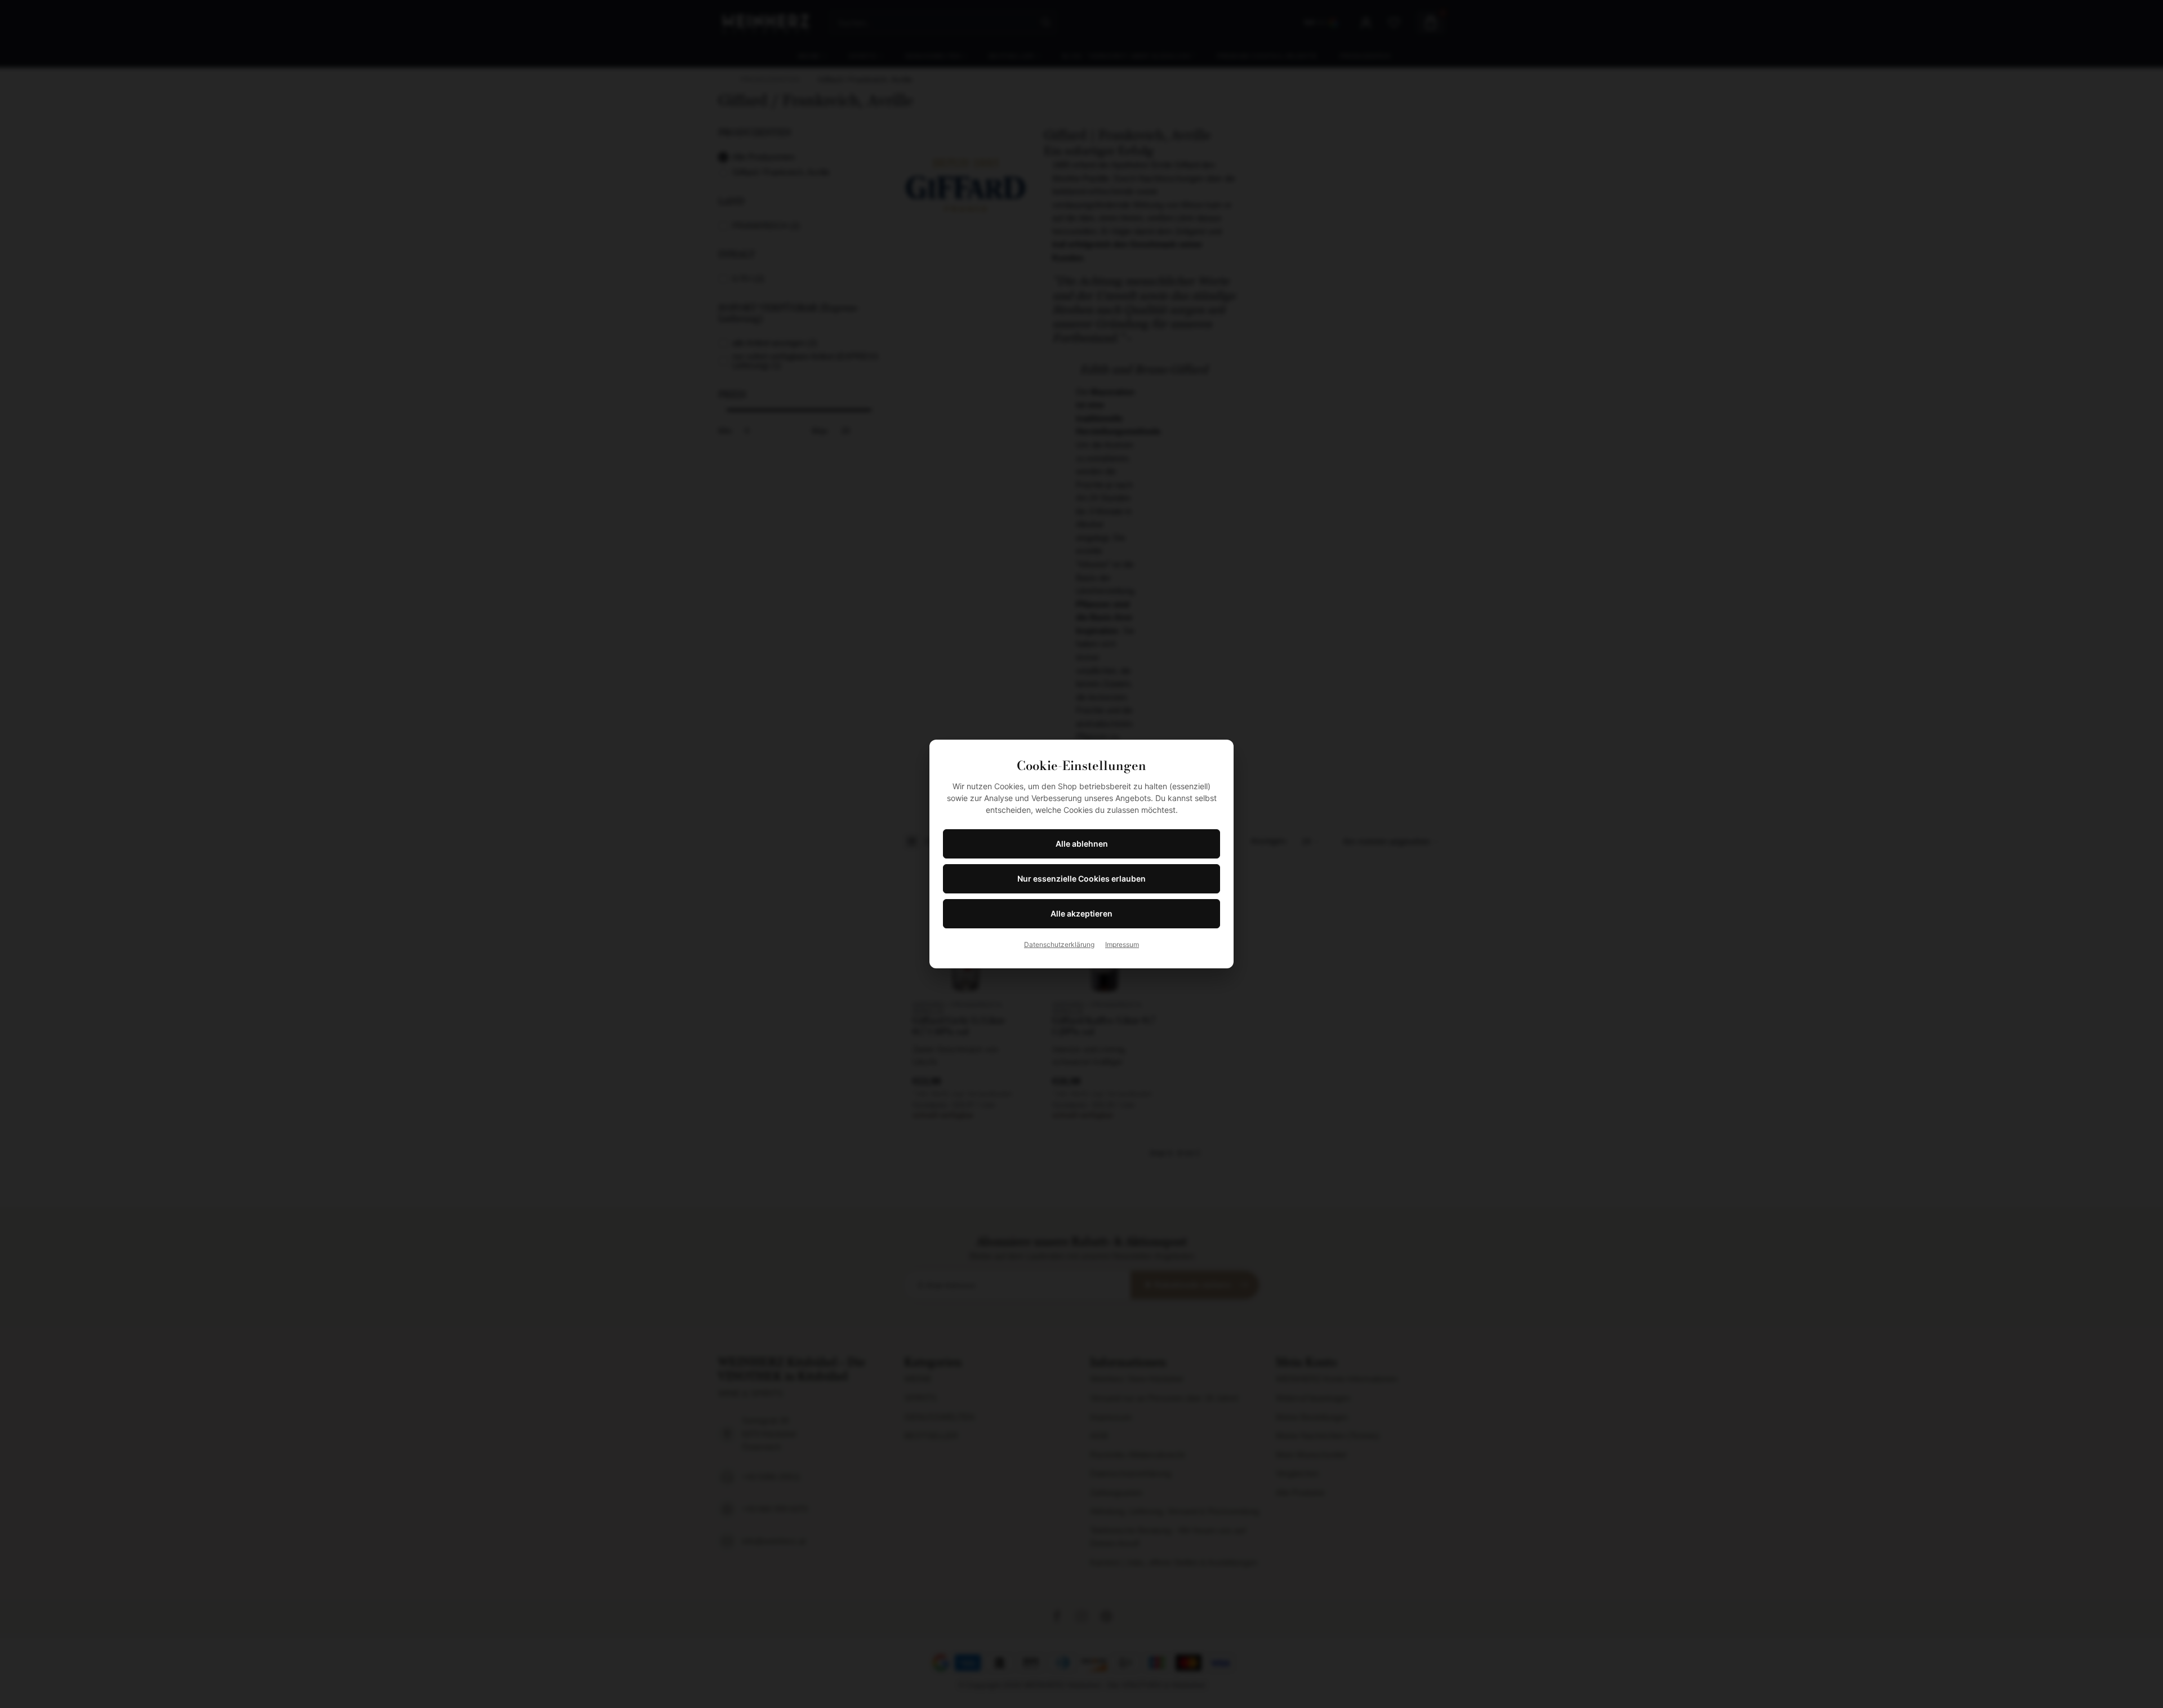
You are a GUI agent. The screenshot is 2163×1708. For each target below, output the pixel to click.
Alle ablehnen (1082, 844)
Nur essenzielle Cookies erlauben (1081, 879)
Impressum (1122, 944)
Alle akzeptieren (1081, 913)
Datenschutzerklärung (1059, 944)
